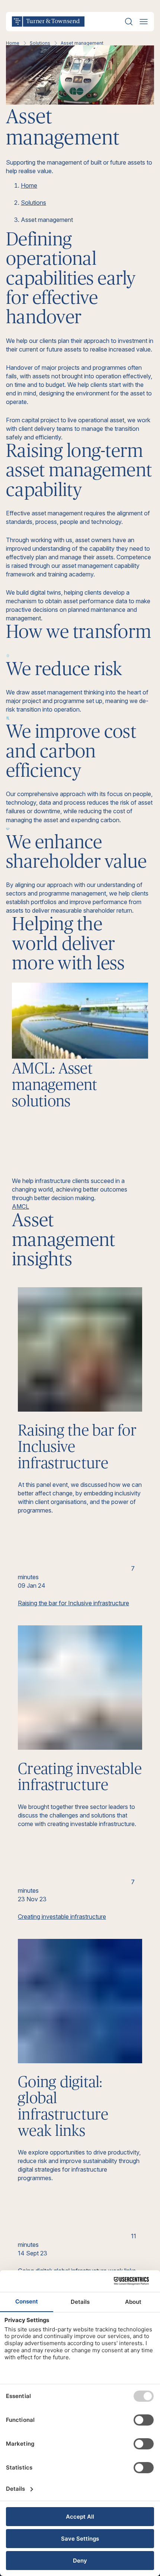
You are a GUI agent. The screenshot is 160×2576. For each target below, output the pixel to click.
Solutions (40, 43)
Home (13, 43)
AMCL (20, 1206)
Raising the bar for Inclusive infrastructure (73, 1603)
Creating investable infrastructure (62, 1917)
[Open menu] (144, 22)
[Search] (129, 22)
